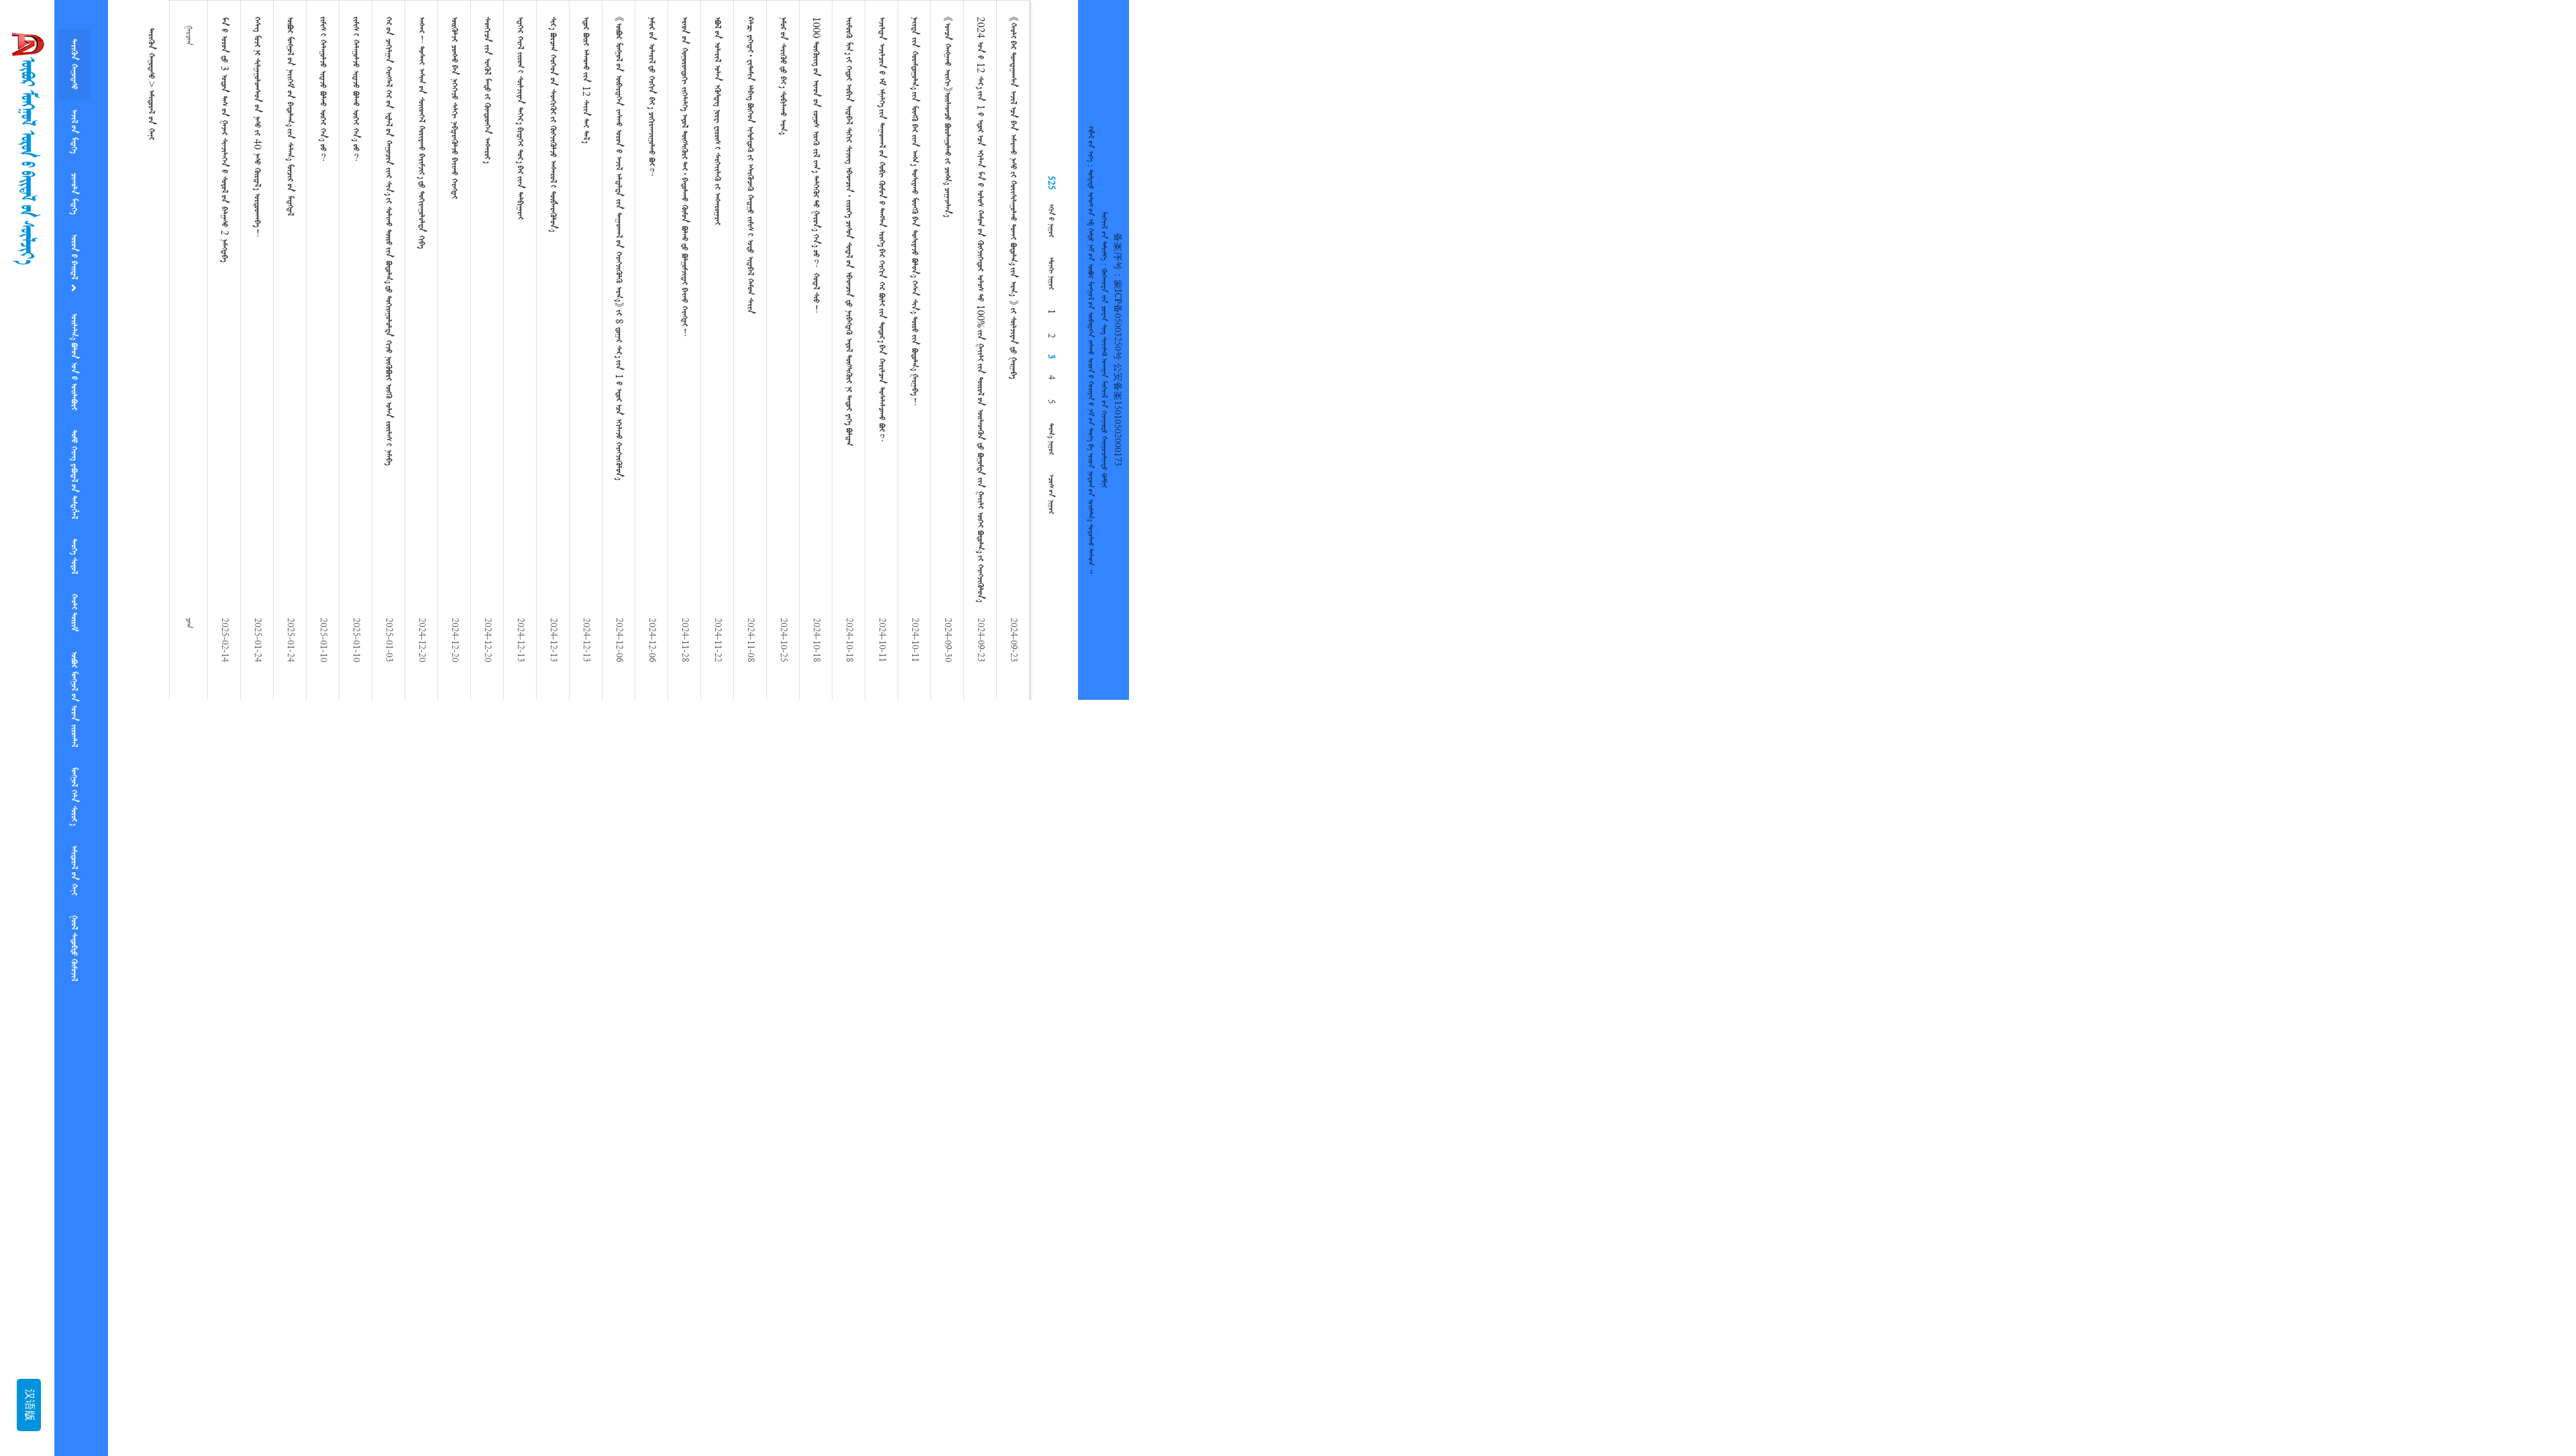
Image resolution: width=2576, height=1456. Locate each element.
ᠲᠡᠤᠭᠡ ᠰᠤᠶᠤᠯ (74, 521)
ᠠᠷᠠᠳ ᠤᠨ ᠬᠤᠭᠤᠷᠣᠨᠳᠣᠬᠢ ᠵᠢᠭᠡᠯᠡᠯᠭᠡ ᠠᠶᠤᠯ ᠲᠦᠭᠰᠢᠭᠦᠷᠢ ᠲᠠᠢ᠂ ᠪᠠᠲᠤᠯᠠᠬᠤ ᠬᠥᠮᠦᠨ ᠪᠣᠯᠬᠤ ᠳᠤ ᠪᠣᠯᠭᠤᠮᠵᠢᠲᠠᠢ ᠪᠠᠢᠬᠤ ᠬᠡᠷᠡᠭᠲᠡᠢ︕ (684, 176)
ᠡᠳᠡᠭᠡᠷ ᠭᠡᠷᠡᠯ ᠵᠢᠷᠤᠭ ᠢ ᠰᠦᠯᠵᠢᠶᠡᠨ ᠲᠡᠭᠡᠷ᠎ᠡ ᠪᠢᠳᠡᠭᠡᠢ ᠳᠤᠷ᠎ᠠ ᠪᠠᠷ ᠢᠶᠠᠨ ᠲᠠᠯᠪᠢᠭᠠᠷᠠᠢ (520, 118)
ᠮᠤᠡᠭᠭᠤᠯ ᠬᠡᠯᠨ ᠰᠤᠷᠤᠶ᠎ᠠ (74, 745)
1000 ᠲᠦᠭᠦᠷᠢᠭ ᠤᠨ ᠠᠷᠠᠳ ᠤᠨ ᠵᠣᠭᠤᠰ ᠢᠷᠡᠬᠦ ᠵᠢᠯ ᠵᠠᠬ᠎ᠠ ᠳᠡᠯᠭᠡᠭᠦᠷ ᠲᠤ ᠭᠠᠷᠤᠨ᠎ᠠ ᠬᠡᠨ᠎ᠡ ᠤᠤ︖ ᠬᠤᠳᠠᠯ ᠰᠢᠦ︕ (816, 165)
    (74, 337)
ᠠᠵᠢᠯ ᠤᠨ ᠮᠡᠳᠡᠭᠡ (74, 123)
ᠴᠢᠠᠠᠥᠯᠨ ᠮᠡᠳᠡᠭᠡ (74, 180)
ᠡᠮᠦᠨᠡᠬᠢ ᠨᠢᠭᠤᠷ (1051, 273)
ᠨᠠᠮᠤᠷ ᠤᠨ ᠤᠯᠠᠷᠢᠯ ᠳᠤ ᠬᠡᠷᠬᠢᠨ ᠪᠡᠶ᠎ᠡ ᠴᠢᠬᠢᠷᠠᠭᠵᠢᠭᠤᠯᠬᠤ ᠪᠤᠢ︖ (651, 96)
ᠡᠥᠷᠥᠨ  (74, 240)
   (74, 886)
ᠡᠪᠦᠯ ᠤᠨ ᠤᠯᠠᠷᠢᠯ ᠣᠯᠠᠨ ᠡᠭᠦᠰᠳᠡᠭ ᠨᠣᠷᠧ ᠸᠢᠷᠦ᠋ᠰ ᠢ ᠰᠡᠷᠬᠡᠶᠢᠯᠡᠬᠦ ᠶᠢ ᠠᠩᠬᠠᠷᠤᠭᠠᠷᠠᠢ (717, 121)
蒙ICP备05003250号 (1117, 320)
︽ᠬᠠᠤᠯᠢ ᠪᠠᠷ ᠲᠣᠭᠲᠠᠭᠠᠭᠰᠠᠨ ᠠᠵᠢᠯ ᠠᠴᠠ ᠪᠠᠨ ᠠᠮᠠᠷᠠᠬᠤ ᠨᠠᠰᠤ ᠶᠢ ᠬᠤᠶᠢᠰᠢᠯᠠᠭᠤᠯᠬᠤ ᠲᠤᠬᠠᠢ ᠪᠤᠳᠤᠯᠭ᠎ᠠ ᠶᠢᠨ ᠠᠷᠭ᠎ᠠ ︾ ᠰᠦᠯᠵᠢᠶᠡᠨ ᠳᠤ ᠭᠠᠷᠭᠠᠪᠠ (1013, 198)
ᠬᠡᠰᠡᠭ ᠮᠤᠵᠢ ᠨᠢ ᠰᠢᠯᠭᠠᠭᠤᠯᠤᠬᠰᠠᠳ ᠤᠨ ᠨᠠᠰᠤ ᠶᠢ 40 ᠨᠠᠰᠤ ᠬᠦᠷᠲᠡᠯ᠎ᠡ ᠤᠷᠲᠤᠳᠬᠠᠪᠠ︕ (257, 127)
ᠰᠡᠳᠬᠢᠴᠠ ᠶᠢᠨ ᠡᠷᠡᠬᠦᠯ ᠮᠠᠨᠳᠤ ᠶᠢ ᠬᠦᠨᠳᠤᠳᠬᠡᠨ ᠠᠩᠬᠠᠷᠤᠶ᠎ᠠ (487, 90)
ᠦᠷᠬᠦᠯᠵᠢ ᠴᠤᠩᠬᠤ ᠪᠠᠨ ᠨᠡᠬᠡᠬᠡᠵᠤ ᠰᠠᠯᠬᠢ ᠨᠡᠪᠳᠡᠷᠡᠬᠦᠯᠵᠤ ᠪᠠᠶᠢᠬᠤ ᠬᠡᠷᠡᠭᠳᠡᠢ (454, 108)
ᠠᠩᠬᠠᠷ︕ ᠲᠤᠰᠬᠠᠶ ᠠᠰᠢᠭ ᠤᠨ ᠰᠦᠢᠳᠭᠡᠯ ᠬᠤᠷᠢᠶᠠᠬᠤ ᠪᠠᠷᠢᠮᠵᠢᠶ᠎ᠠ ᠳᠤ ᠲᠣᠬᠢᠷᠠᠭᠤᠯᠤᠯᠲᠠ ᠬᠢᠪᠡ (421, 133)
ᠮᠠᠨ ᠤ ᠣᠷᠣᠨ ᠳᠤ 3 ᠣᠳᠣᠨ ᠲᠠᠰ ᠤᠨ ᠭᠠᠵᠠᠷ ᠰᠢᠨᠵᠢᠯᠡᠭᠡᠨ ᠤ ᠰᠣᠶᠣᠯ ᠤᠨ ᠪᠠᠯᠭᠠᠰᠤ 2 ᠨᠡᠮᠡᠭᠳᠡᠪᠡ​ (224, 139)
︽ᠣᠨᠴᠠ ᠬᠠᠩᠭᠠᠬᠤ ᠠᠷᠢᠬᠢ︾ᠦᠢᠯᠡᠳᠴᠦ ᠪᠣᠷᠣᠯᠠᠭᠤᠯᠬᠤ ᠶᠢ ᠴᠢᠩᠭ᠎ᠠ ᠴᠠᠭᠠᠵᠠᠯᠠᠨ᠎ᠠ (947, 117)
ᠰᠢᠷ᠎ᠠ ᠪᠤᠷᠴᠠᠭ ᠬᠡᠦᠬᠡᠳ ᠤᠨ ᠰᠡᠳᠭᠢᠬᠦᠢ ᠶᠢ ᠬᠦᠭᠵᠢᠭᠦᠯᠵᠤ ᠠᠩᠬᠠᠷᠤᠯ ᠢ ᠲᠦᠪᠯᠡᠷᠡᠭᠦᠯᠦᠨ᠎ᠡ (553, 124)
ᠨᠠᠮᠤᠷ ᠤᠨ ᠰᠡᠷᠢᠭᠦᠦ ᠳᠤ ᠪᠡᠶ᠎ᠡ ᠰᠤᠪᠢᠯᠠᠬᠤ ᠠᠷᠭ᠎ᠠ (783, 75)
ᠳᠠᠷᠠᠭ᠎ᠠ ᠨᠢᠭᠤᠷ (1051, 439)
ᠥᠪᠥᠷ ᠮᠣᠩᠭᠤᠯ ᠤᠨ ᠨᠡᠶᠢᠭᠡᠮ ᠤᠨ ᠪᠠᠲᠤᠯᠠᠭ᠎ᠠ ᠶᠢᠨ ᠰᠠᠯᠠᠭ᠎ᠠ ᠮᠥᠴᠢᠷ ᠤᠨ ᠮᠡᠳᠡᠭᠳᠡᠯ (290, 116)
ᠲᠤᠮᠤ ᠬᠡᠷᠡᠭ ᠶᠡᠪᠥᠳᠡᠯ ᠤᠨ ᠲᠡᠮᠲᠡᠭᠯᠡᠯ (74, 445)
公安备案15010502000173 (1117, 415)
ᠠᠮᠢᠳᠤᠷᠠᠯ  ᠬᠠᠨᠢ (74, 814)
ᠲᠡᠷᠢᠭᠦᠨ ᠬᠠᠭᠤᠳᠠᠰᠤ (74, 61)
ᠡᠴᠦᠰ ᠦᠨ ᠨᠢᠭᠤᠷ (1051, 494)
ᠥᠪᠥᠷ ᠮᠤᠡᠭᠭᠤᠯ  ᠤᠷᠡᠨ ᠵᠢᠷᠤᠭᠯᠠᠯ (74, 654)
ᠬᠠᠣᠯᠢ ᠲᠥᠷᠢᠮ (74, 572)
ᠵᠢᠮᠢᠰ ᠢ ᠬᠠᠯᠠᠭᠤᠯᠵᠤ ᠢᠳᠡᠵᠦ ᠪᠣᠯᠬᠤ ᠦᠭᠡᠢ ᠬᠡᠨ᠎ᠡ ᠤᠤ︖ (323, 89)
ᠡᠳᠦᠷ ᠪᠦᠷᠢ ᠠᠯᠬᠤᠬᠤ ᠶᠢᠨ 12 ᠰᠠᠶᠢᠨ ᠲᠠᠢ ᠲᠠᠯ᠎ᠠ (586, 80)
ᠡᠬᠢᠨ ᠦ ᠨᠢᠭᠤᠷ (1051, 221)
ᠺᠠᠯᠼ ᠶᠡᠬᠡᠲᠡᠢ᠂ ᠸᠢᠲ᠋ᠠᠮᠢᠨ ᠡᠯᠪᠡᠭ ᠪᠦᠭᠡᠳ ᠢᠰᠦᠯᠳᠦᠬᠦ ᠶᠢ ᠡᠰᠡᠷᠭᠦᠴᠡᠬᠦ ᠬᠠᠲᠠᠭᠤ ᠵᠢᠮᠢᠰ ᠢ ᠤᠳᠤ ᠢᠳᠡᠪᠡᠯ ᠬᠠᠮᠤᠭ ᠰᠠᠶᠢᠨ (750, 165)
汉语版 (29, 1405)
